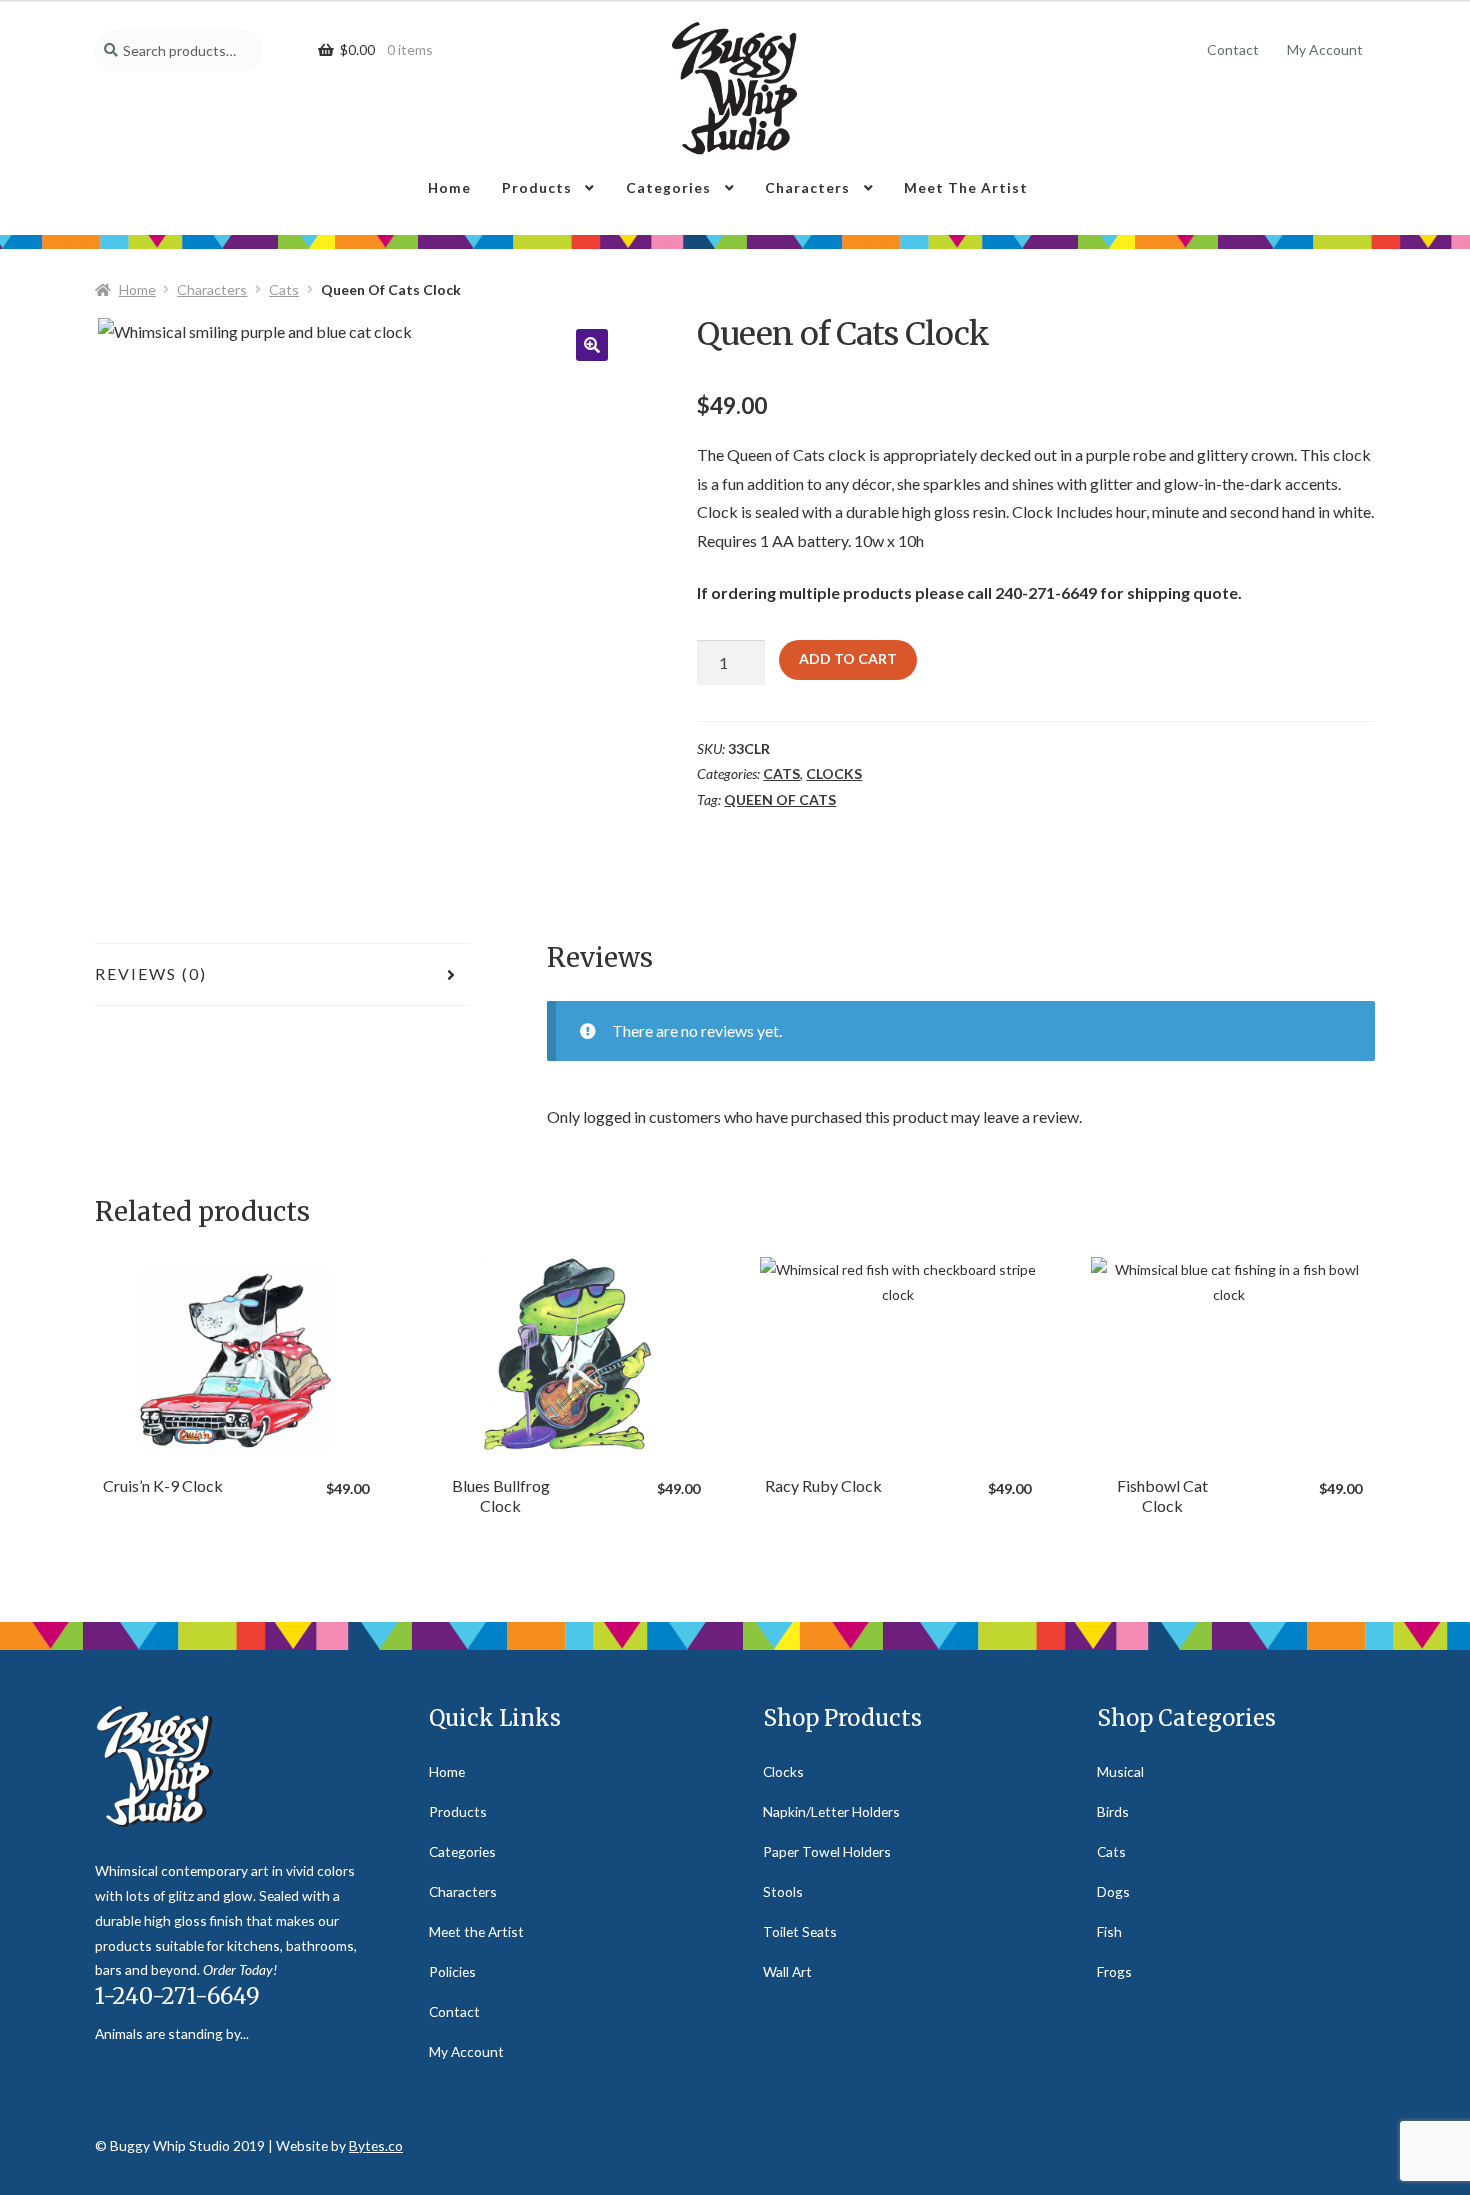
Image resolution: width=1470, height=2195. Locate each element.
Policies (452, 1971)
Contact (1233, 49)
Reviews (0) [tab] (151, 973)
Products (537, 187)
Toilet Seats (800, 1931)
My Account (1325, 49)
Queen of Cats (780, 799)
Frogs (1114, 1971)
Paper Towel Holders (827, 1851)
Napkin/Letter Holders (831, 1811)
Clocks (834, 773)
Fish (1109, 1931)
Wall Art (787, 1971)
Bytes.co (376, 2145)
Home (449, 187)
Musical (1120, 1771)
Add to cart (848, 658)
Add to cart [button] (236, 1353)
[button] (592, 345)
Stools (783, 1891)
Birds (1113, 1811)
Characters (807, 187)
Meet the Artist (966, 187)
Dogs (1113, 1891)
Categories (668, 187)
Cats (284, 289)
